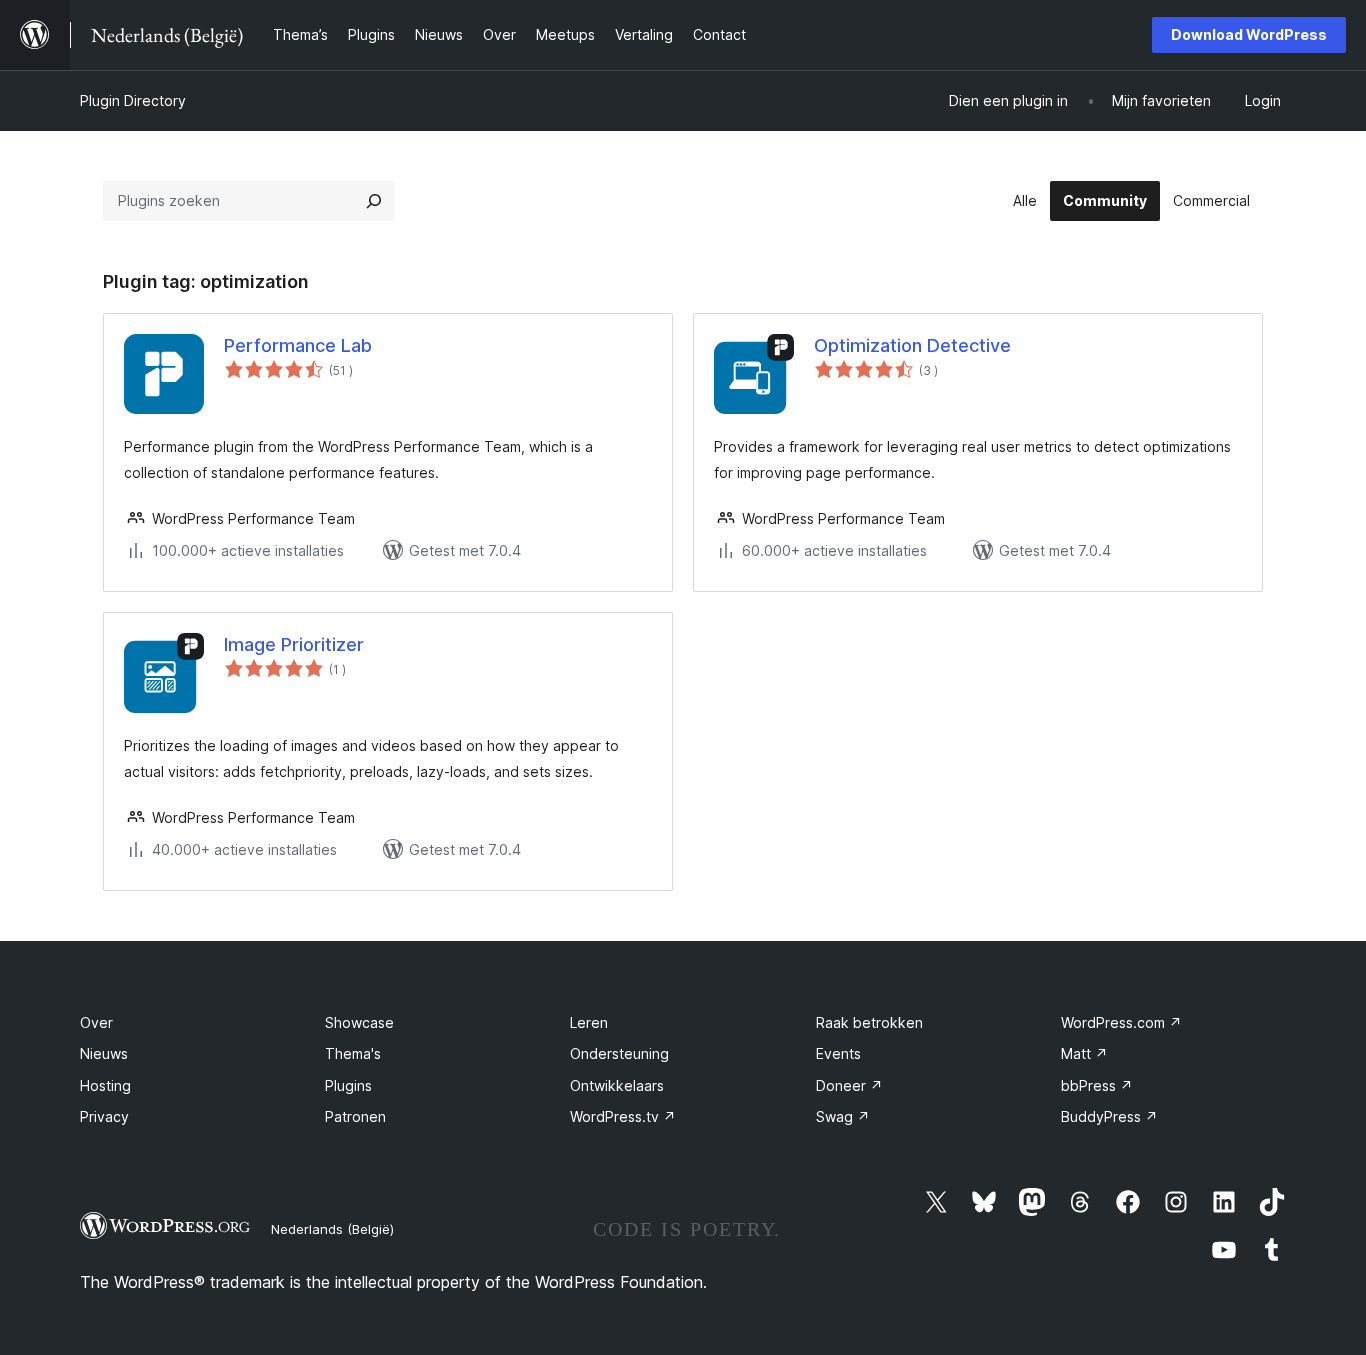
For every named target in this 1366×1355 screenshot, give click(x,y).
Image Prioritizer (294, 644)
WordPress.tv (623, 1116)
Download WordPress (1249, 34)
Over (96, 1022)
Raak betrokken (869, 1022)
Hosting (105, 1085)
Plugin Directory (133, 100)
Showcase (359, 1022)
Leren (589, 1022)
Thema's (353, 1053)
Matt (1084, 1053)
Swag (843, 1116)
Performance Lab (298, 345)
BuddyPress (1109, 1116)
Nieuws (104, 1053)
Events (838, 1053)
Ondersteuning (619, 1053)
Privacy (104, 1116)
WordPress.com (1121, 1022)
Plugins (348, 1085)
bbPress (1097, 1085)
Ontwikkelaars (617, 1085)
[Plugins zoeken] (374, 201)
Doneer (849, 1085)
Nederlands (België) (332, 1229)
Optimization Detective (912, 345)
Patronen (355, 1116)
